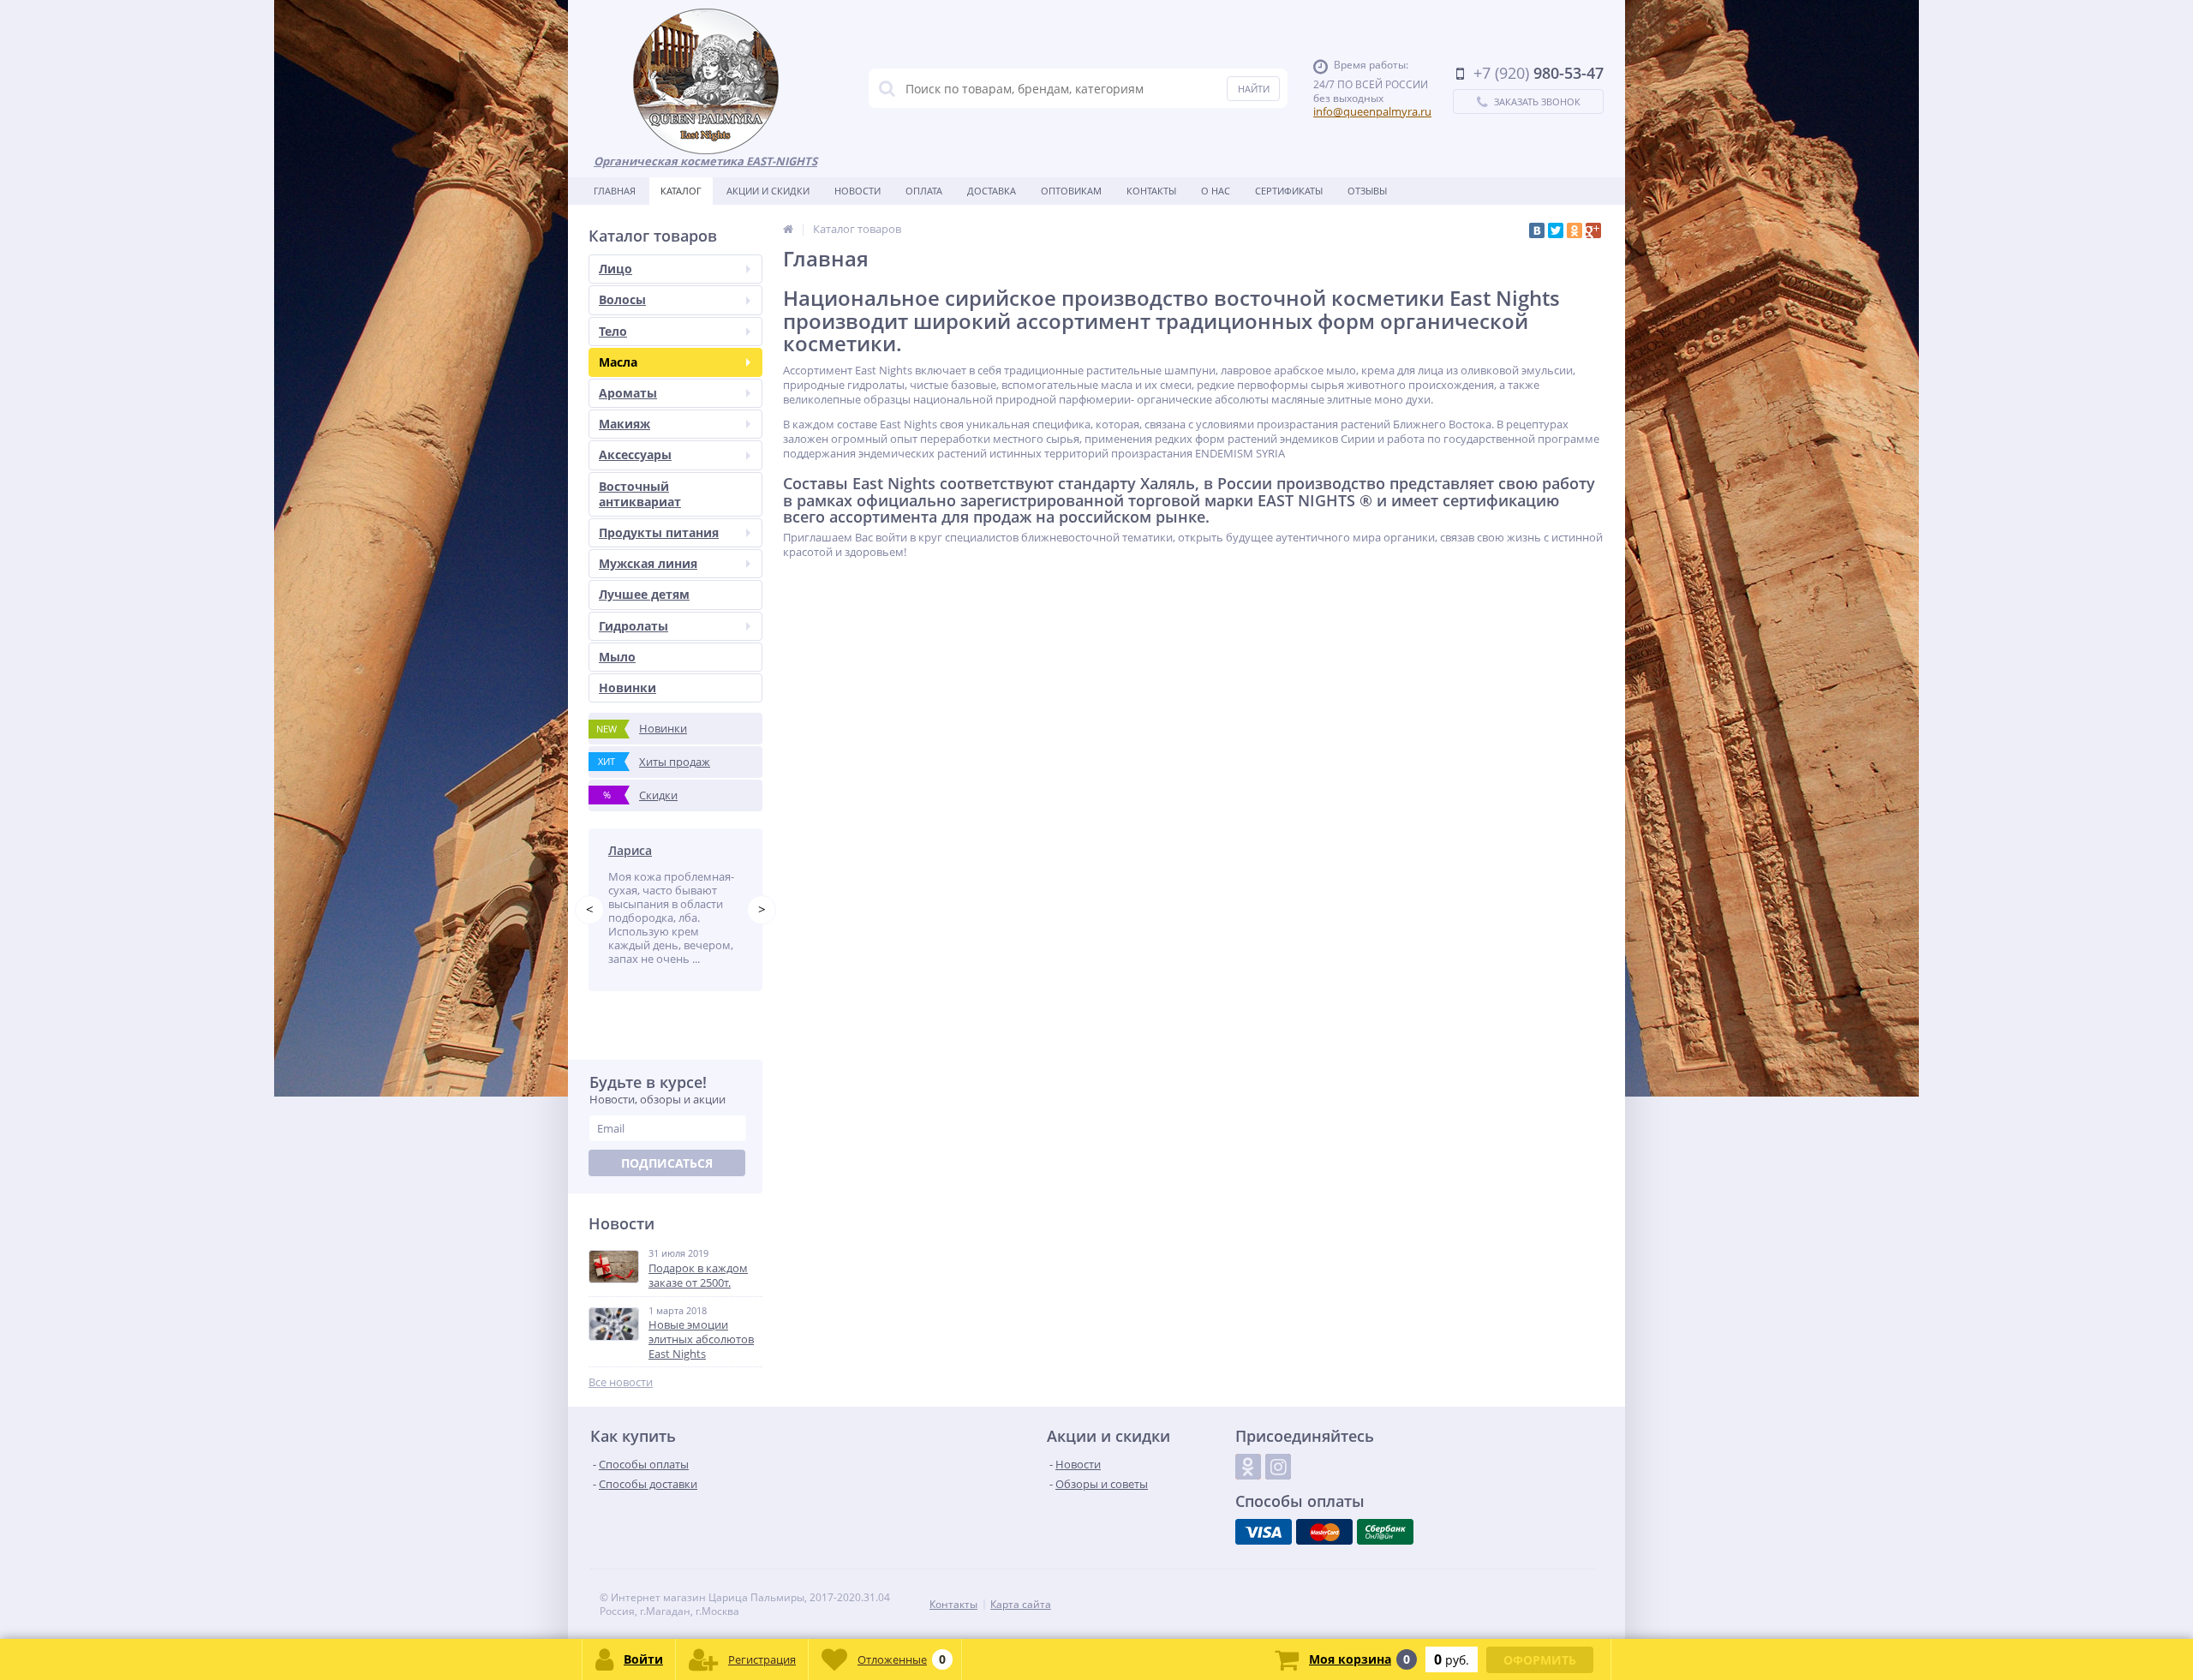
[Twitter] (1556, 230)
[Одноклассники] (1575, 230)
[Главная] (788, 229)
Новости (857, 191)
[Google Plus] (1593, 230)
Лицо (615, 269)
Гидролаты (633, 626)
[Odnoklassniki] (1248, 1467)
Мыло (617, 657)
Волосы (622, 299)
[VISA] (1264, 1532)
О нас (1216, 191)
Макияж (624, 424)
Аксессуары (635, 454)
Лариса (630, 850)
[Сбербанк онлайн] (1385, 1532)
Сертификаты (1289, 191)
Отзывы (1367, 191)
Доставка (992, 191)
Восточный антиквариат (640, 494)
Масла (618, 362)
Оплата (924, 191)
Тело (613, 331)
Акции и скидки (768, 191)
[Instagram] (1278, 1467)
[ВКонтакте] (1537, 230)
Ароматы (628, 393)
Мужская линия (648, 563)
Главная (615, 191)
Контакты (1151, 191)
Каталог (681, 191)
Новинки (627, 688)
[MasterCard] (1324, 1532)
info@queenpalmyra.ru (1372, 111)
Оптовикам (1071, 191)
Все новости (621, 1382)
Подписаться (667, 1163)
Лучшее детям (644, 594)
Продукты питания (659, 532)
